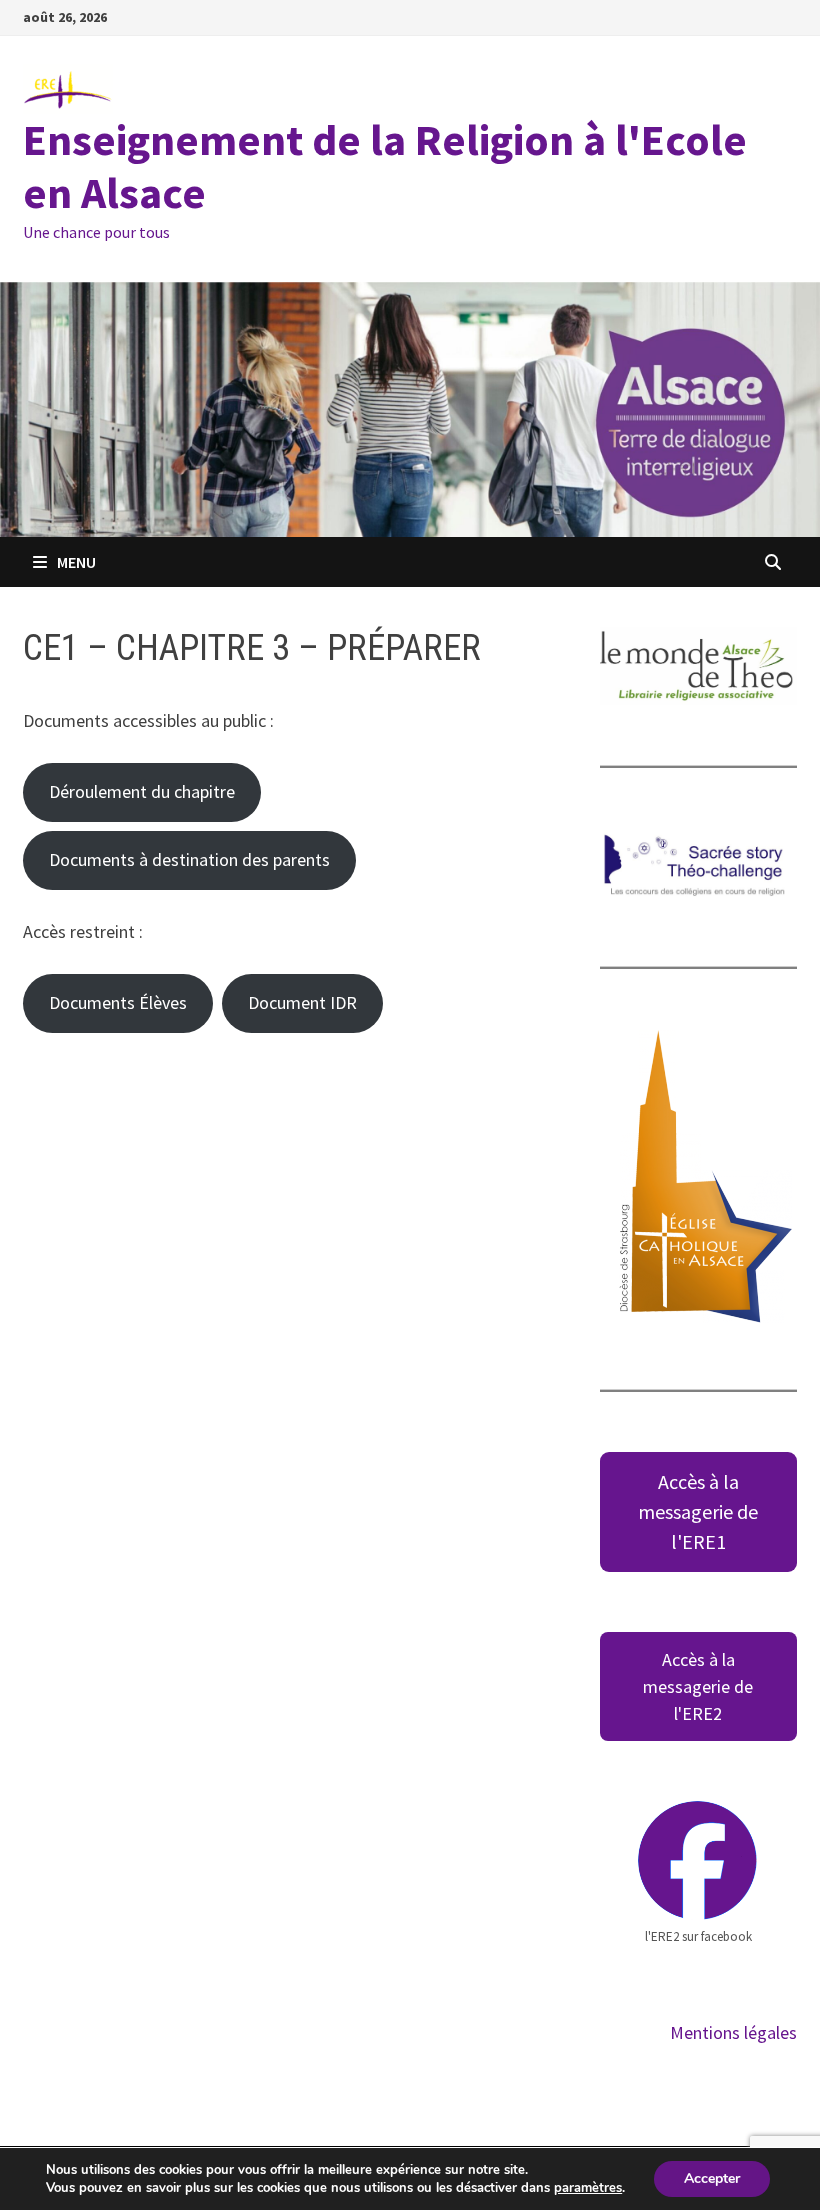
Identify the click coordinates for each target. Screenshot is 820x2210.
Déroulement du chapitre (142, 791)
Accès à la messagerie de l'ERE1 (698, 1511)
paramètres (588, 2188)
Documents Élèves (118, 1002)
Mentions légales (733, 2032)
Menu (76, 562)
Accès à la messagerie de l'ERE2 (698, 1686)
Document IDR (302, 1002)
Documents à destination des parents (189, 859)
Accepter (712, 2178)
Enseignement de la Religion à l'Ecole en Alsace (385, 166)
